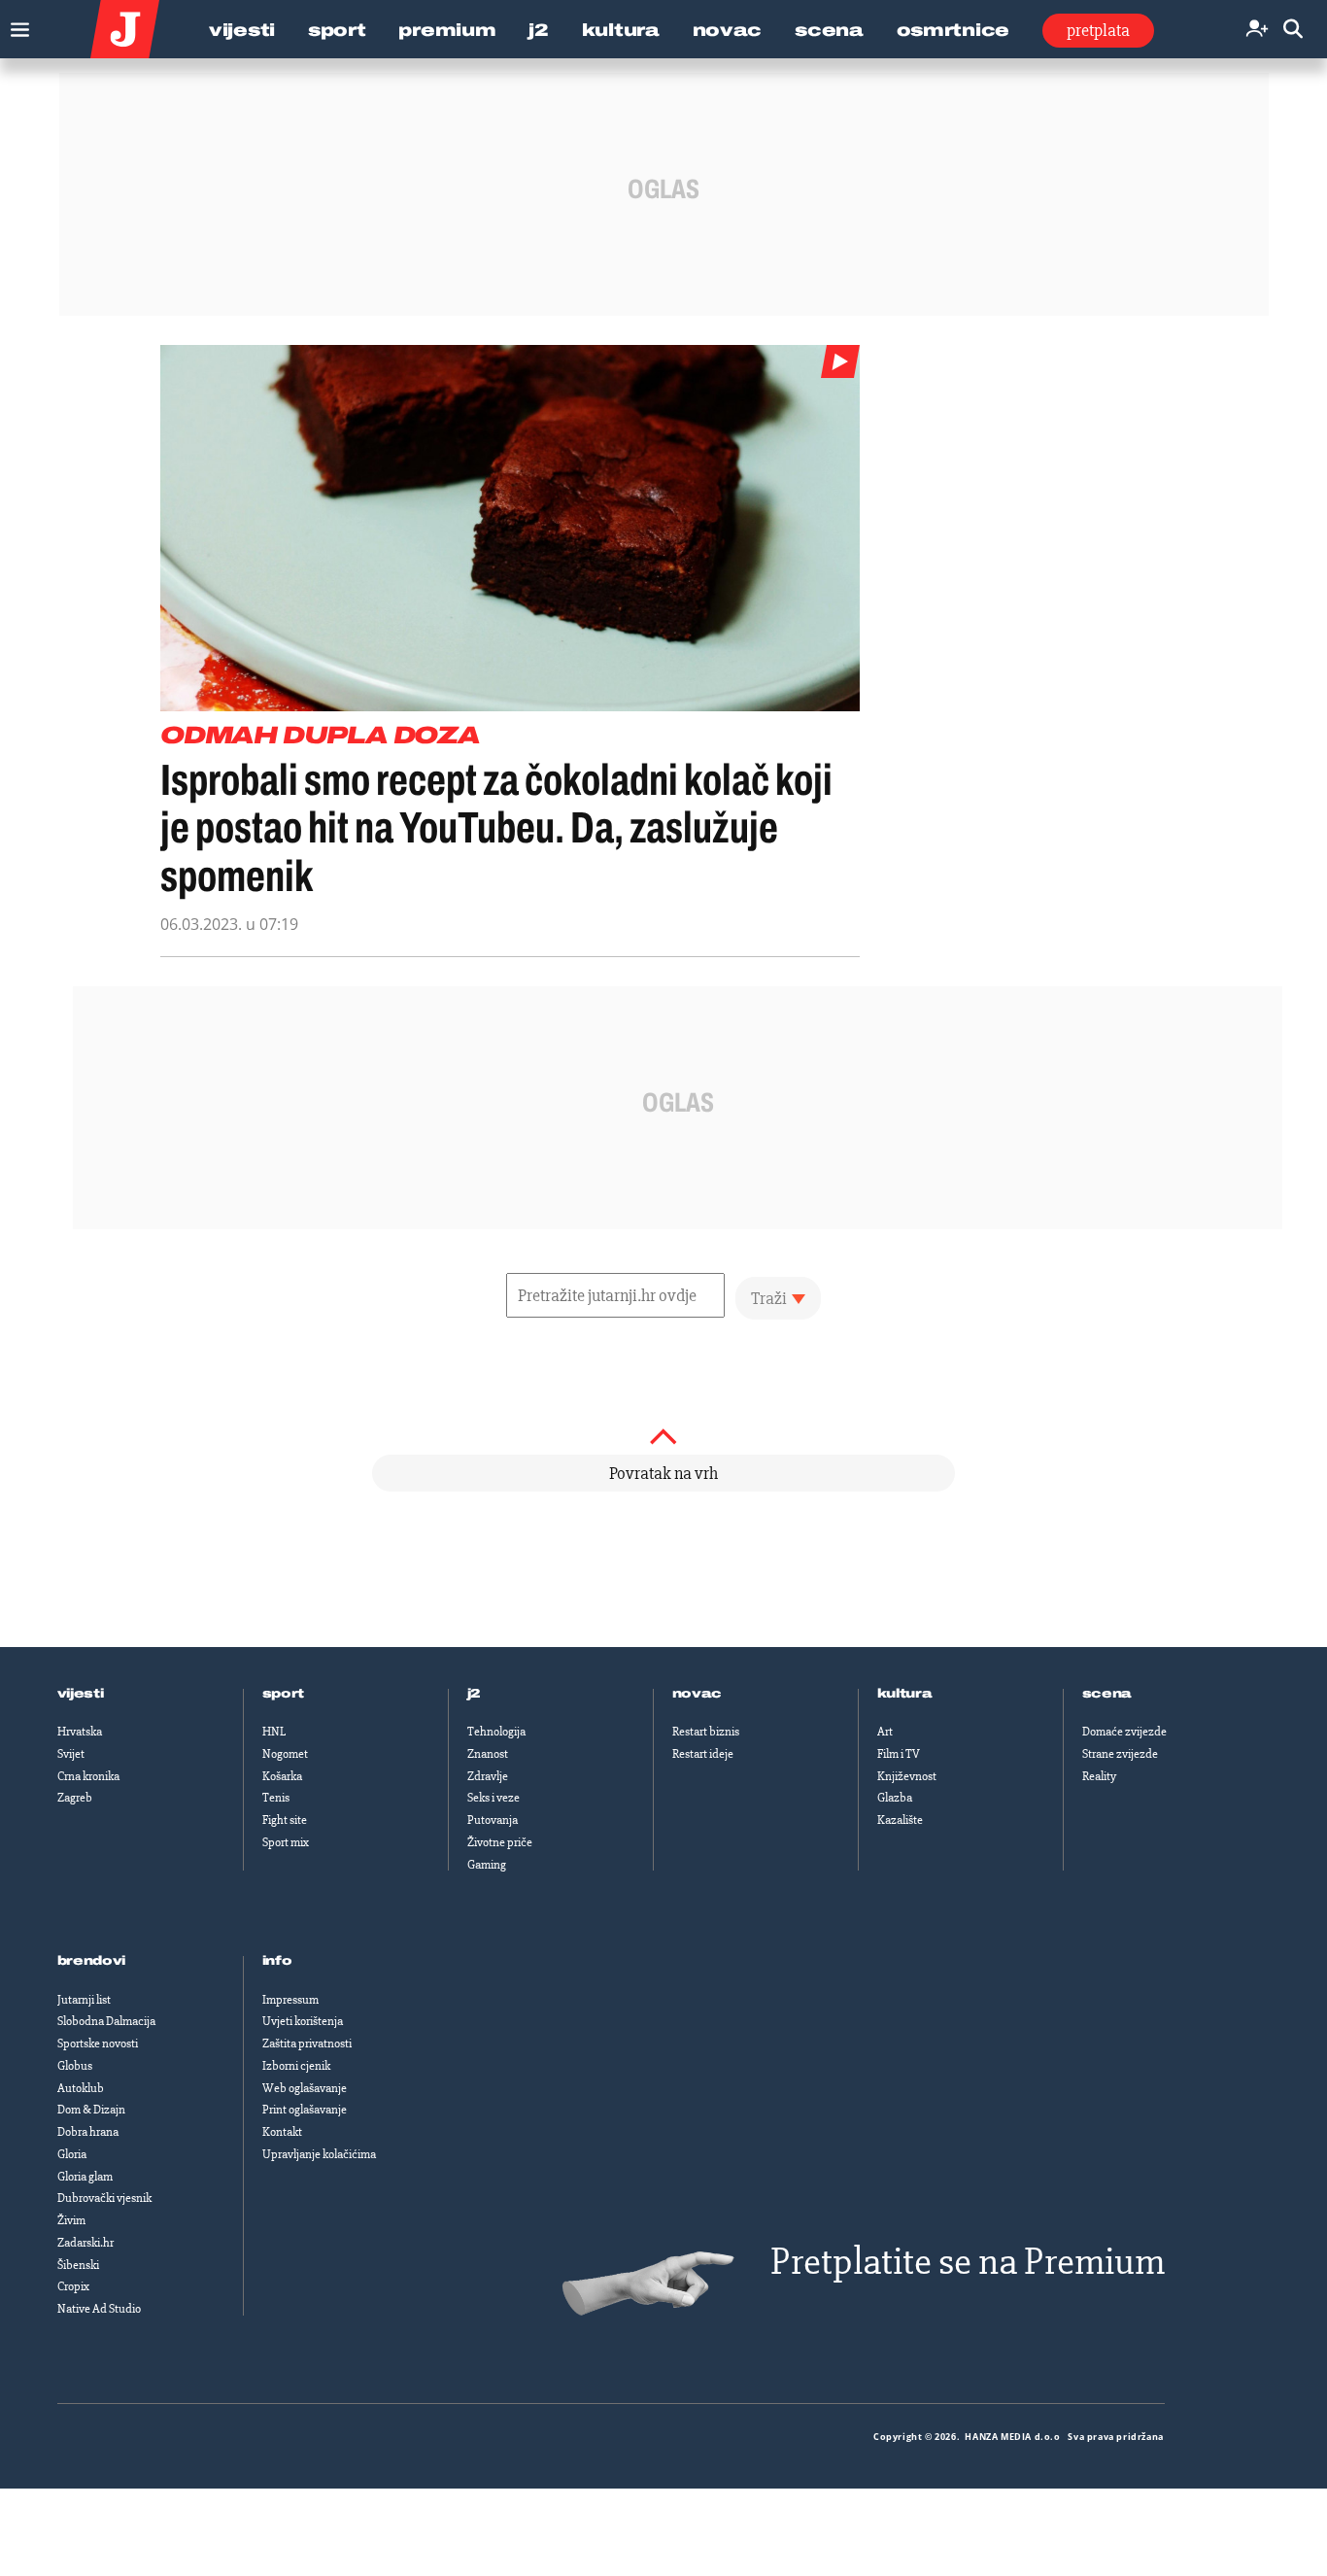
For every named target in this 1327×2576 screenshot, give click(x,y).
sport (284, 1694)
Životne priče (500, 1842)
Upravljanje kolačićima (319, 2154)
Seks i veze (493, 1798)
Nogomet (285, 1754)
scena (1107, 1694)
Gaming (487, 1865)
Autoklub (81, 2088)
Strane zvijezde (1120, 1754)
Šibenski (78, 2265)
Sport (337, 30)
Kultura (621, 30)
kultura (905, 1694)
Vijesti (242, 30)
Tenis (276, 1798)
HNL (274, 1732)
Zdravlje (488, 1776)
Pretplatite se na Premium (968, 2262)
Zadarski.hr (85, 2243)
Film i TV (899, 1754)
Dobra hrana (88, 2132)
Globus (75, 2066)
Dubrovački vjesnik (104, 2198)
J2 (538, 30)
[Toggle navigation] (15, 25)
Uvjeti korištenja (303, 2021)
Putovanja (493, 1820)
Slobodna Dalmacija (106, 2021)
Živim (71, 2220)
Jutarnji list (84, 2000)
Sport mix (286, 1842)
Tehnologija (496, 1732)
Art (885, 1732)
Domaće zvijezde (1124, 1732)
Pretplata (1098, 30)
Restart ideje (703, 1754)
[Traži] (1293, 30)
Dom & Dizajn (91, 2110)
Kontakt (282, 2132)
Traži (769, 1298)
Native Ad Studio (99, 2309)
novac (698, 1694)
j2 (474, 1694)
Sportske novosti (98, 2044)
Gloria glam (85, 2177)
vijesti (81, 1694)
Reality (1099, 1776)
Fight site (285, 1820)
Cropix (73, 2286)
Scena (829, 30)
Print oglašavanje (305, 2110)
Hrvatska (80, 1732)
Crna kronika (88, 1776)
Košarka (282, 1776)
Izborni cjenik (296, 2066)
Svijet (71, 1754)
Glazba (895, 1798)
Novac (728, 30)
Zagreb (75, 1798)
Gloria (72, 2154)
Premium (447, 30)
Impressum (290, 2000)
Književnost (907, 1776)
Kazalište (900, 1820)
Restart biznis (706, 1732)
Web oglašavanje (305, 2088)
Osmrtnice (953, 30)
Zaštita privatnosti (307, 2044)
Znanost (488, 1754)
